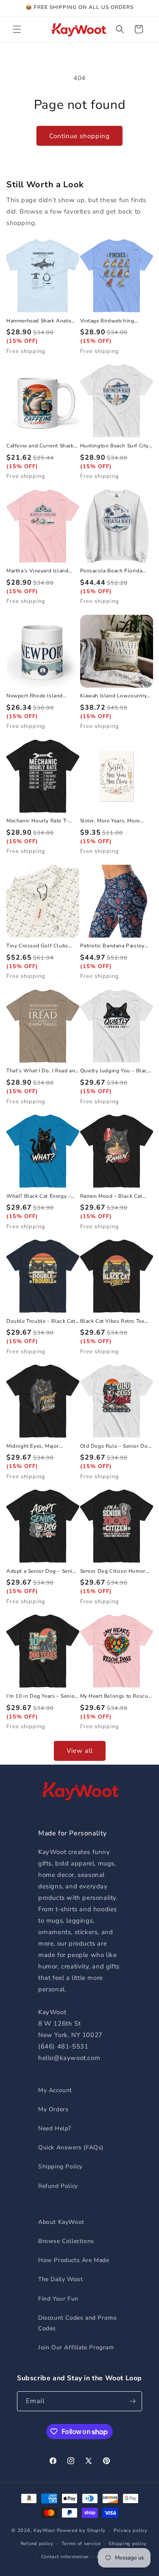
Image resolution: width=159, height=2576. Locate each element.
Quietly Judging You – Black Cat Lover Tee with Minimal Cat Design (115, 1071)
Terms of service (81, 2544)
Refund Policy (58, 2186)
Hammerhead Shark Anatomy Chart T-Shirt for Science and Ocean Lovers (42, 321)
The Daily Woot (60, 2279)
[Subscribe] (132, 2401)
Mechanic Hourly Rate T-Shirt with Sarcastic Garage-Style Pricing (42, 821)
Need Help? (55, 2128)
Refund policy (37, 2544)
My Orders (53, 2109)
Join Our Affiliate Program (76, 2347)
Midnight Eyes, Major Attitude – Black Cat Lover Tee (39, 1446)
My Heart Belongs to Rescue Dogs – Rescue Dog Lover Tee (116, 1696)
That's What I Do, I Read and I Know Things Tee (42, 1071)
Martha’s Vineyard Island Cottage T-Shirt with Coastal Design (42, 571)
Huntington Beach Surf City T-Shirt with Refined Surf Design (115, 446)
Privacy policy (131, 2530)
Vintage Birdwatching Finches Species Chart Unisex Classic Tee (108, 321)
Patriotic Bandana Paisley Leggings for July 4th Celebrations (112, 946)
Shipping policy (128, 2544)
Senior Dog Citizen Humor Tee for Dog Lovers (113, 1571)
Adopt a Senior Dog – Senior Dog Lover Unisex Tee (42, 1571)
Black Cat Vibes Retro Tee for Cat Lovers (112, 1321)
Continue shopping (79, 136)
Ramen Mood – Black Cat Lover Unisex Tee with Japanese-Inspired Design (112, 1196)
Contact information (65, 2557)
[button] (17, 29)
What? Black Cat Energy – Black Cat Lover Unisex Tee (40, 1196)
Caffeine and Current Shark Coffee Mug (40, 446)
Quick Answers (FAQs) (71, 2147)
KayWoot (44, 2530)
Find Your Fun (58, 2299)
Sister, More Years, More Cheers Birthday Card (110, 821)
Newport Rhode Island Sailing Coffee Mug (35, 696)
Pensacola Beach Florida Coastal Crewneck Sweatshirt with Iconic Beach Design (111, 571)
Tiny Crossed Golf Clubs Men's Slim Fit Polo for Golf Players (42, 946)
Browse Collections (66, 2241)
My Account (55, 2090)
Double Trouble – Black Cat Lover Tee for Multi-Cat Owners (41, 1321)
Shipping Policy (60, 2167)
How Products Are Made (74, 2260)
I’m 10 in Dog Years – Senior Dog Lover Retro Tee (42, 1696)
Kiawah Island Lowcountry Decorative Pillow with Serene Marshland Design (114, 696)
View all (80, 1751)
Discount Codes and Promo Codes (77, 2323)
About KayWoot (61, 2222)
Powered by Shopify (81, 2530)
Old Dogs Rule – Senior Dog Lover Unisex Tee (116, 1446)
